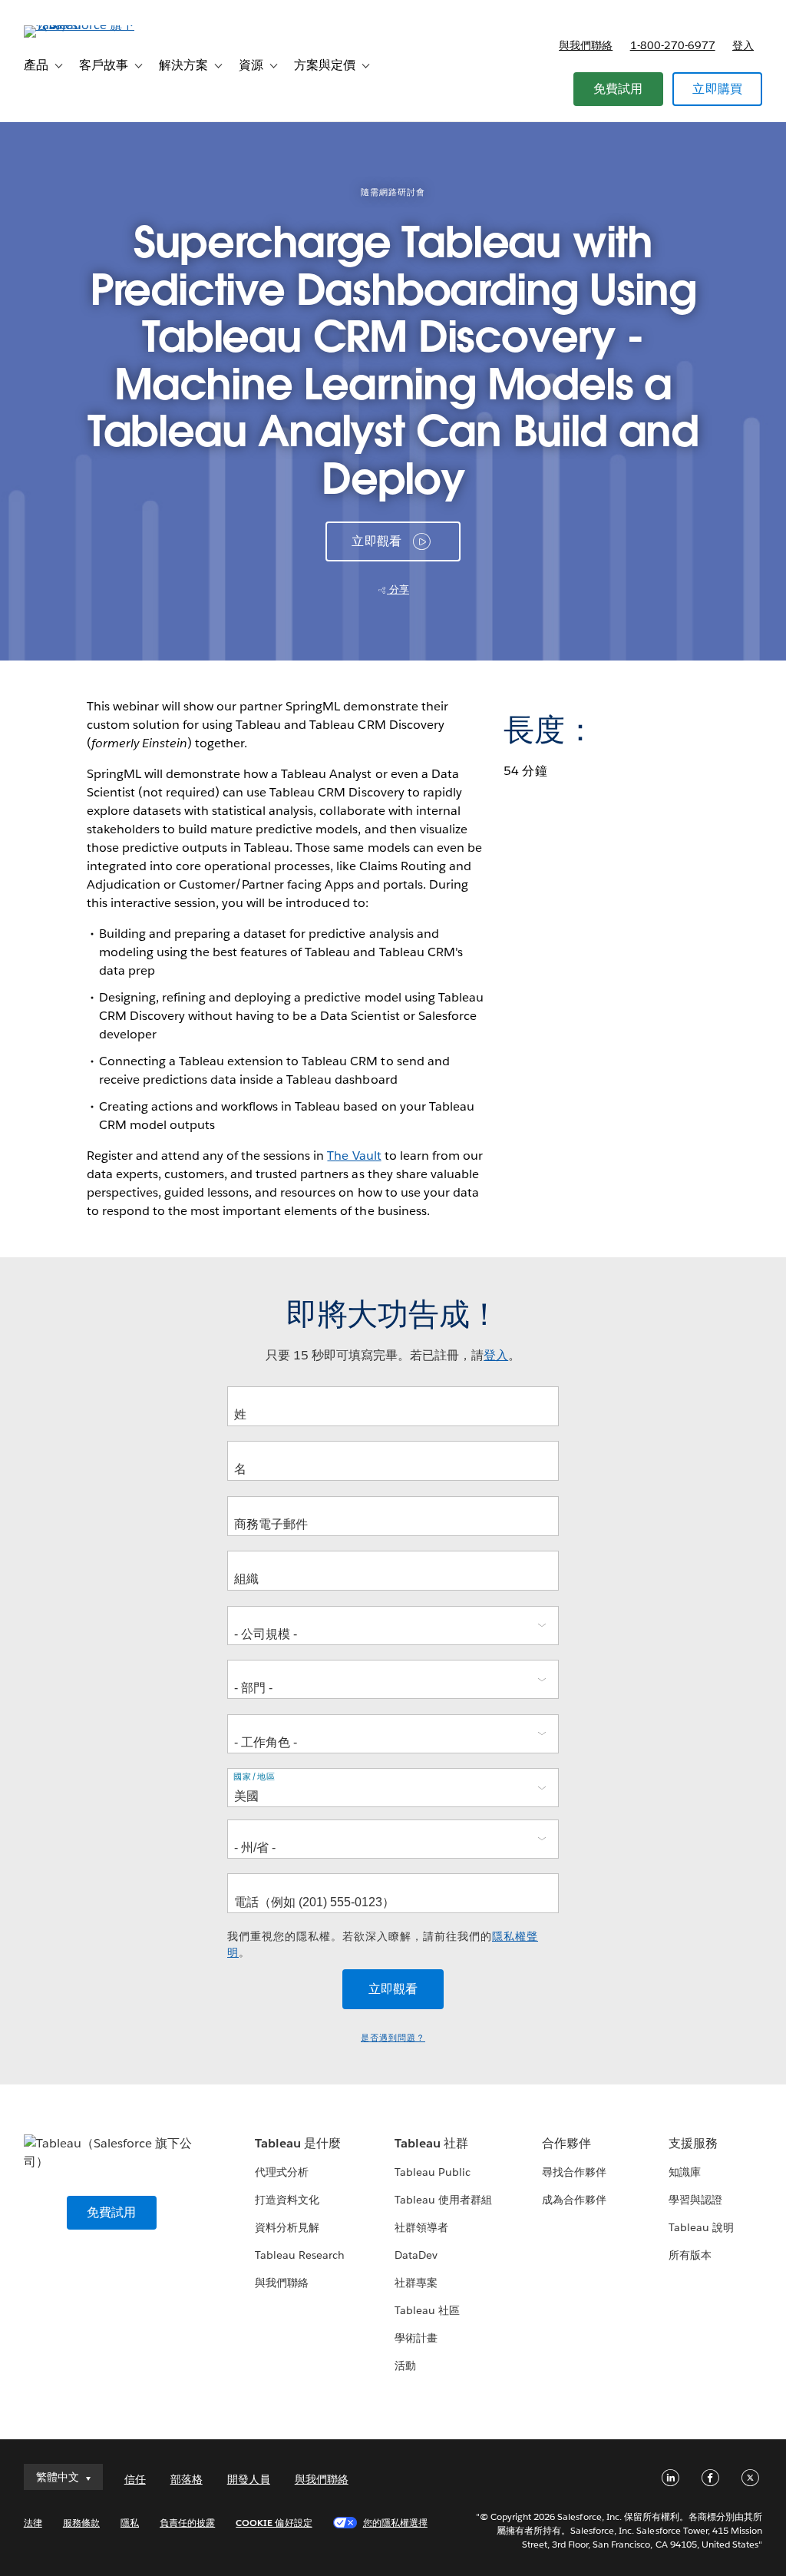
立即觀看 (376, 541)
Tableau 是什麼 (298, 2143)
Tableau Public (433, 2172)
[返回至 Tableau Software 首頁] (81, 25)
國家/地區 (254, 1776)
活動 (405, 2366)
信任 (135, 2479)
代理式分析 (282, 2172)
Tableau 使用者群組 (443, 2200)
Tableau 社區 (427, 2310)
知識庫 (685, 2172)
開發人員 (249, 2479)
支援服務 (693, 2143)
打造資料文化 (287, 2200)
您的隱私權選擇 (395, 2523)
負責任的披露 (187, 2523)
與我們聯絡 (586, 45)
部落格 (187, 2479)
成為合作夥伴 (574, 2200)
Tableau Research (300, 2255)
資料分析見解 (287, 2227)
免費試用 (618, 89)
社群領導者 (421, 2227)
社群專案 (416, 2283)
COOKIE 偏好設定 (274, 2523)
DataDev (416, 2255)
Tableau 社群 (431, 2143)
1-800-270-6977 (673, 45)
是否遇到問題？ (393, 2038)
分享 (398, 589)
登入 (743, 45)
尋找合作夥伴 (574, 2172)
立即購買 (717, 89)
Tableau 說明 (701, 2227)
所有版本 (690, 2255)
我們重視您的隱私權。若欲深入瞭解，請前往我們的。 (383, 1944)
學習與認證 (695, 2200)
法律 (33, 2523)
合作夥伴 (566, 2143)
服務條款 (81, 2523)
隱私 (130, 2523)
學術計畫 (416, 2338)
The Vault (354, 1156)
